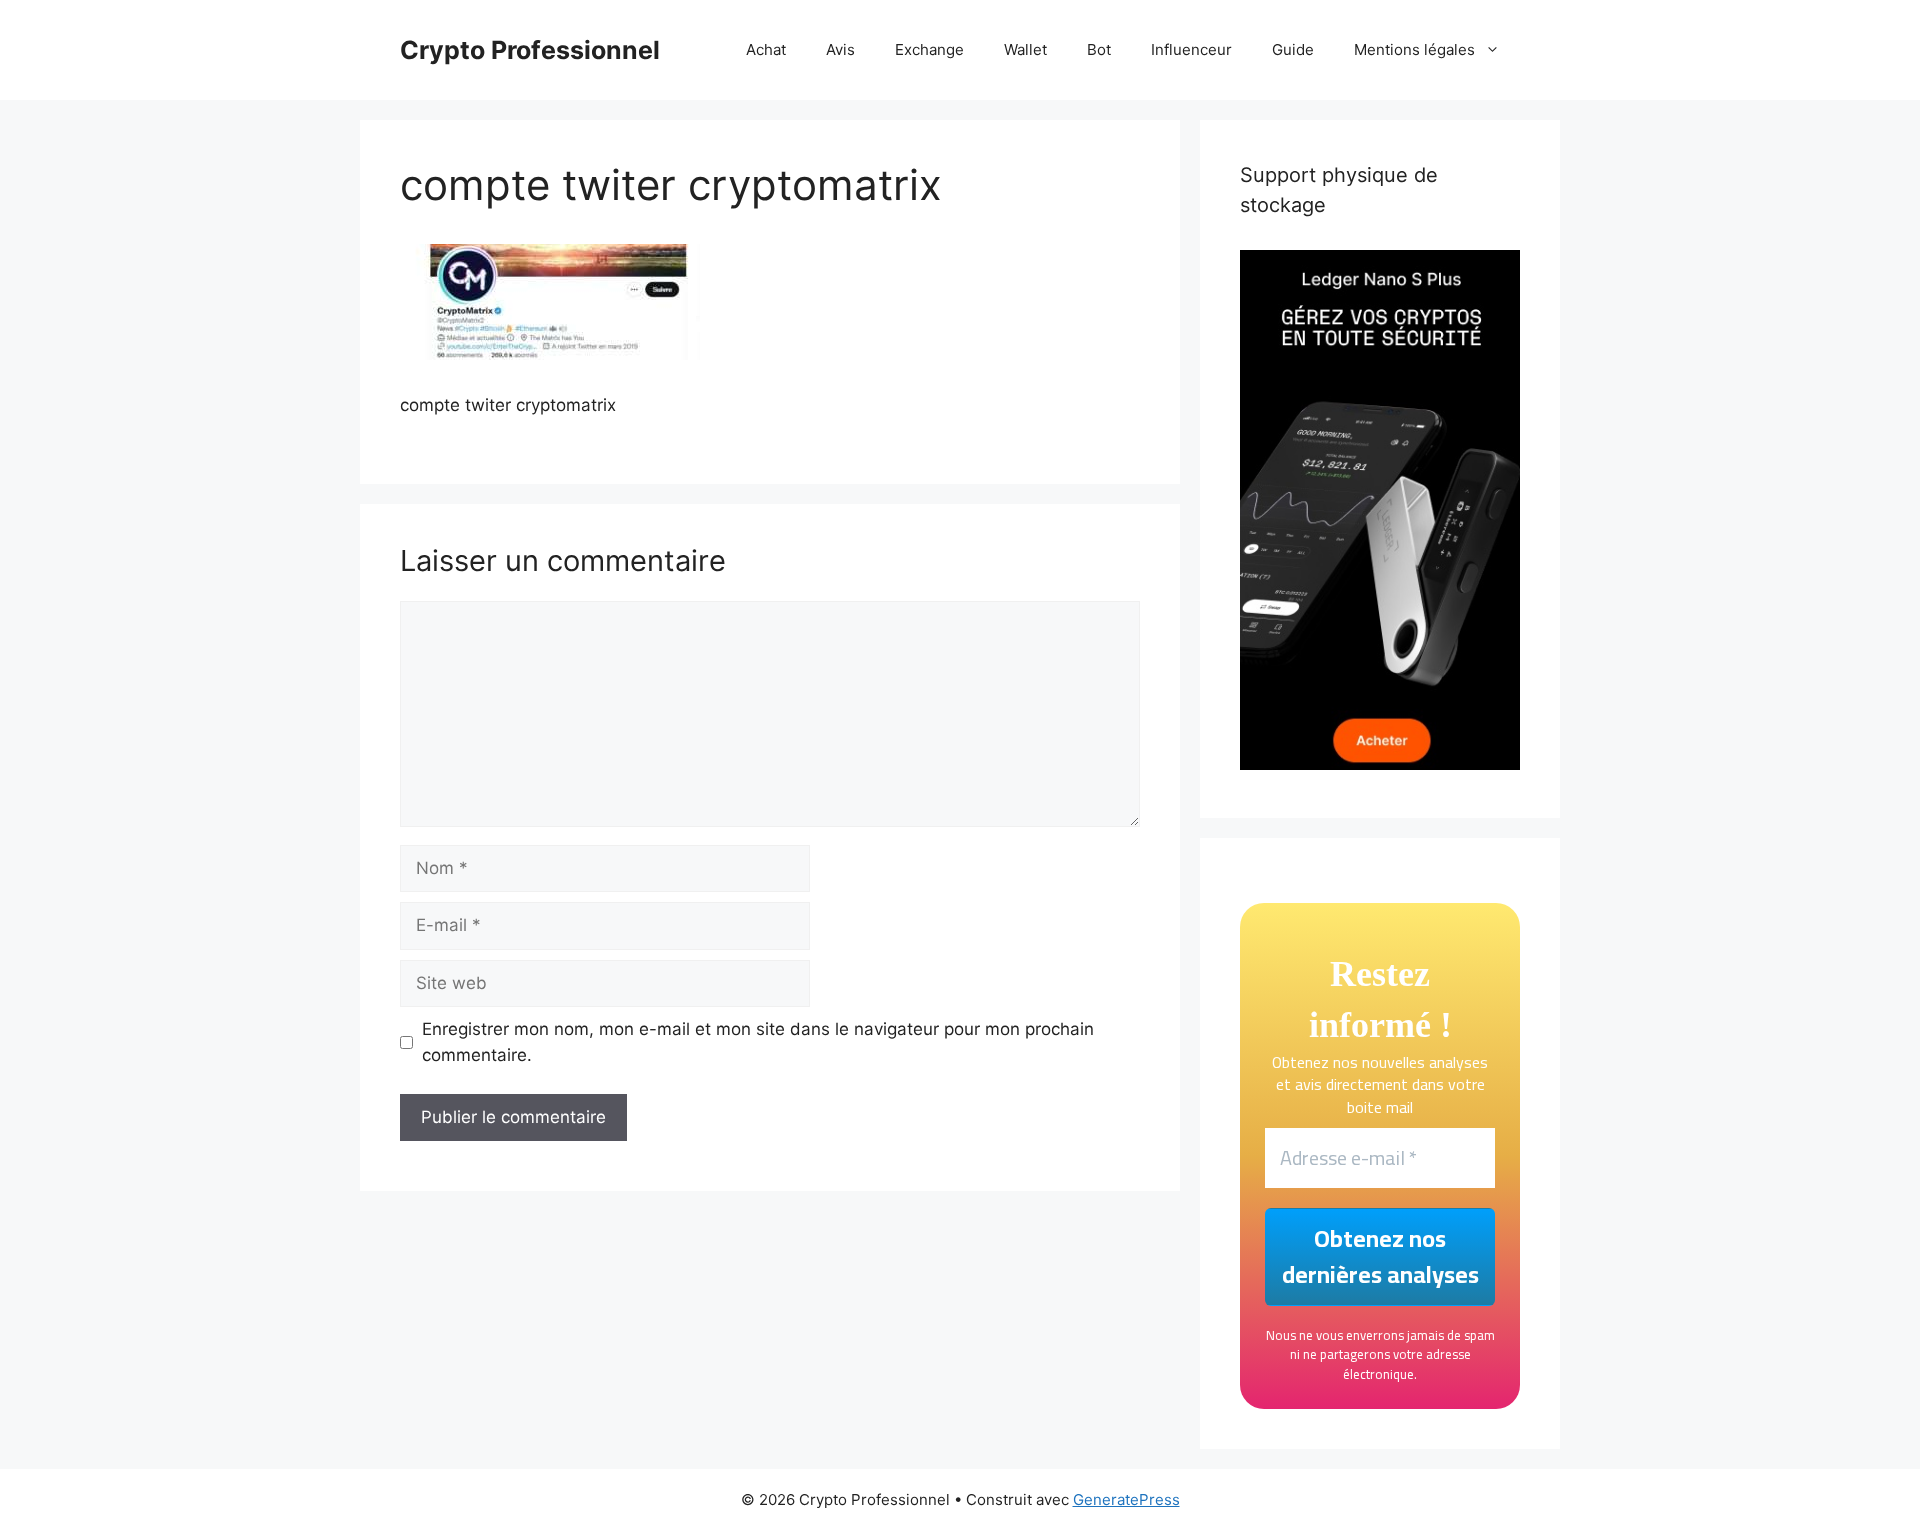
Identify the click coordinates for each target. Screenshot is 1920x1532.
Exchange (929, 49)
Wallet (1025, 49)
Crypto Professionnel (530, 50)
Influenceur (1191, 49)
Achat (766, 49)
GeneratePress (1126, 1499)
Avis (840, 49)
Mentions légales (1414, 49)
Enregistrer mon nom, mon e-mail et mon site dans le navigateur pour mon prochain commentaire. (758, 1042)
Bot (1099, 49)
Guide (1293, 49)
